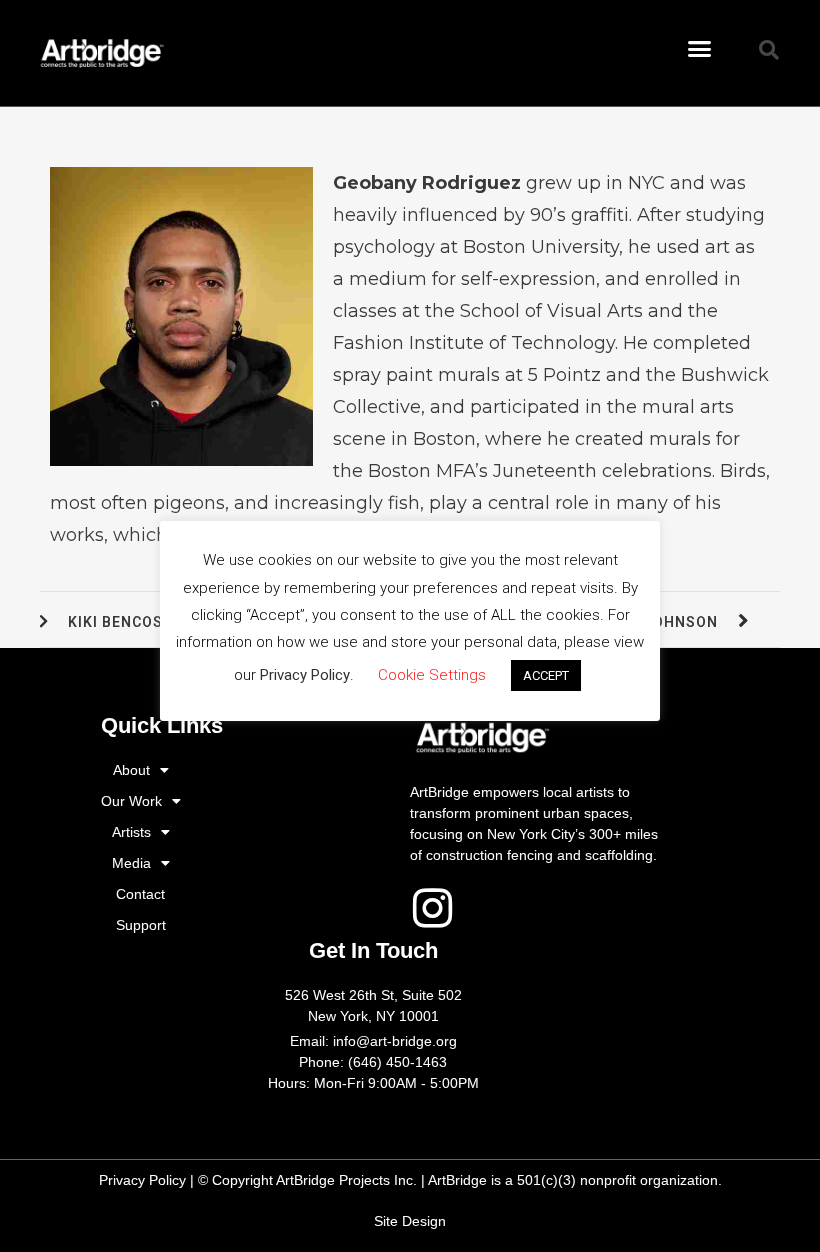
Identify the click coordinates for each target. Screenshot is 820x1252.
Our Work (131, 801)
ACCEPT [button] (546, 675)
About (131, 770)
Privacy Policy (142, 1180)
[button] (700, 49)
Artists (131, 832)
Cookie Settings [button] (432, 675)
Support (141, 925)
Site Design (410, 1221)
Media (131, 863)
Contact (140, 894)
